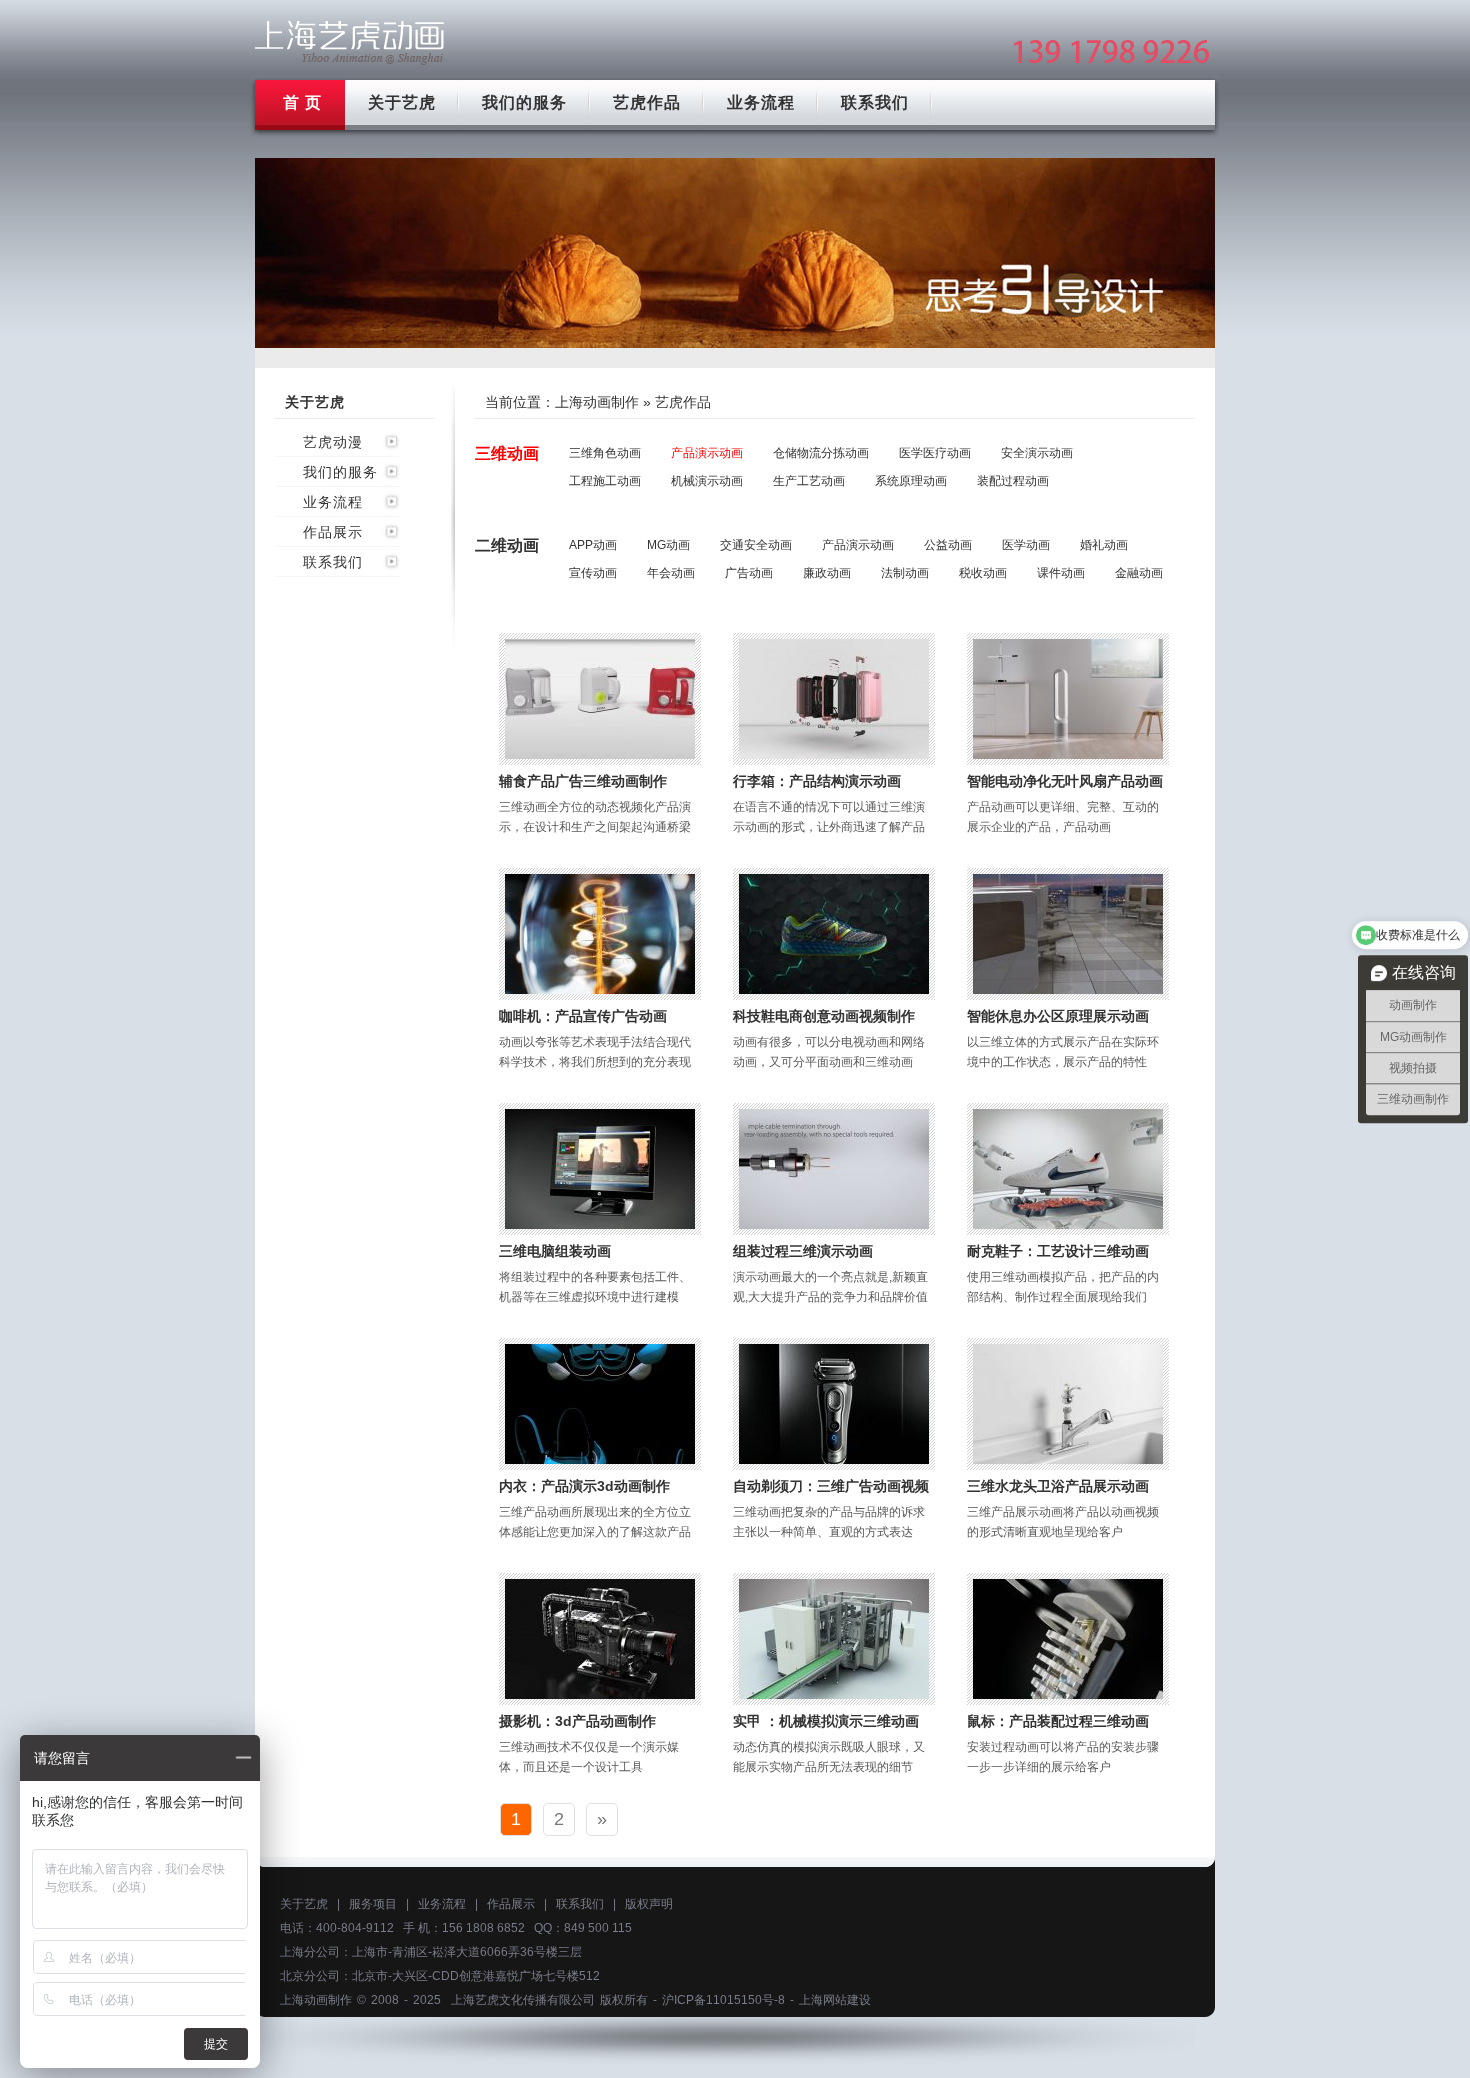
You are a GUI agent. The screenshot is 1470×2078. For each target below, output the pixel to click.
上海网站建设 (835, 2000)
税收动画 (983, 573)
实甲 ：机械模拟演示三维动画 (826, 1721)
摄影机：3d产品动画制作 (577, 1721)
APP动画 (593, 545)
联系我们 (875, 102)
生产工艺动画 (809, 481)
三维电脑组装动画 (555, 1251)
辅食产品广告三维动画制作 (583, 781)
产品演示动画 (707, 453)
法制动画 (905, 573)
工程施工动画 (605, 481)
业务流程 (761, 102)
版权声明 (649, 1904)
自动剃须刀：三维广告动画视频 (831, 1486)
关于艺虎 (402, 102)
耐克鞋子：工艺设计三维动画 (1058, 1251)
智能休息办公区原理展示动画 (1058, 1016)
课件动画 (1061, 573)
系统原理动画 (911, 481)
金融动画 (1139, 573)
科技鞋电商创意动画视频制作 (824, 1016)
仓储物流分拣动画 (821, 453)
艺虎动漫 (333, 442)
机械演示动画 (707, 481)
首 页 (302, 102)
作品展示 (333, 532)
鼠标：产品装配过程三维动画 (1058, 1721)
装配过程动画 (1013, 481)
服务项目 (373, 1904)
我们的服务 (524, 102)
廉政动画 (827, 573)
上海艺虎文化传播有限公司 (523, 2000)
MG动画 (668, 545)
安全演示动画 (1037, 453)
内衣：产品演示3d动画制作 (584, 1486)
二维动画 (507, 545)
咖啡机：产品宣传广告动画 (583, 1016)
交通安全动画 (756, 545)
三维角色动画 (605, 453)
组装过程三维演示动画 (803, 1251)
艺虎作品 (647, 102)
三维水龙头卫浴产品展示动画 (1058, 1486)
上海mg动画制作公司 (350, 42)
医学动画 (1026, 545)
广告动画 (749, 573)
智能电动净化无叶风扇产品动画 (1065, 781)
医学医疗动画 (935, 453)
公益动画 (948, 545)
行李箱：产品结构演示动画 (817, 781)
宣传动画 (593, 573)
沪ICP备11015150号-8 (723, 2000)
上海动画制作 (597, 402)
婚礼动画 (1104, 545)
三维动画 (507, 453)
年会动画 (671, 573)
